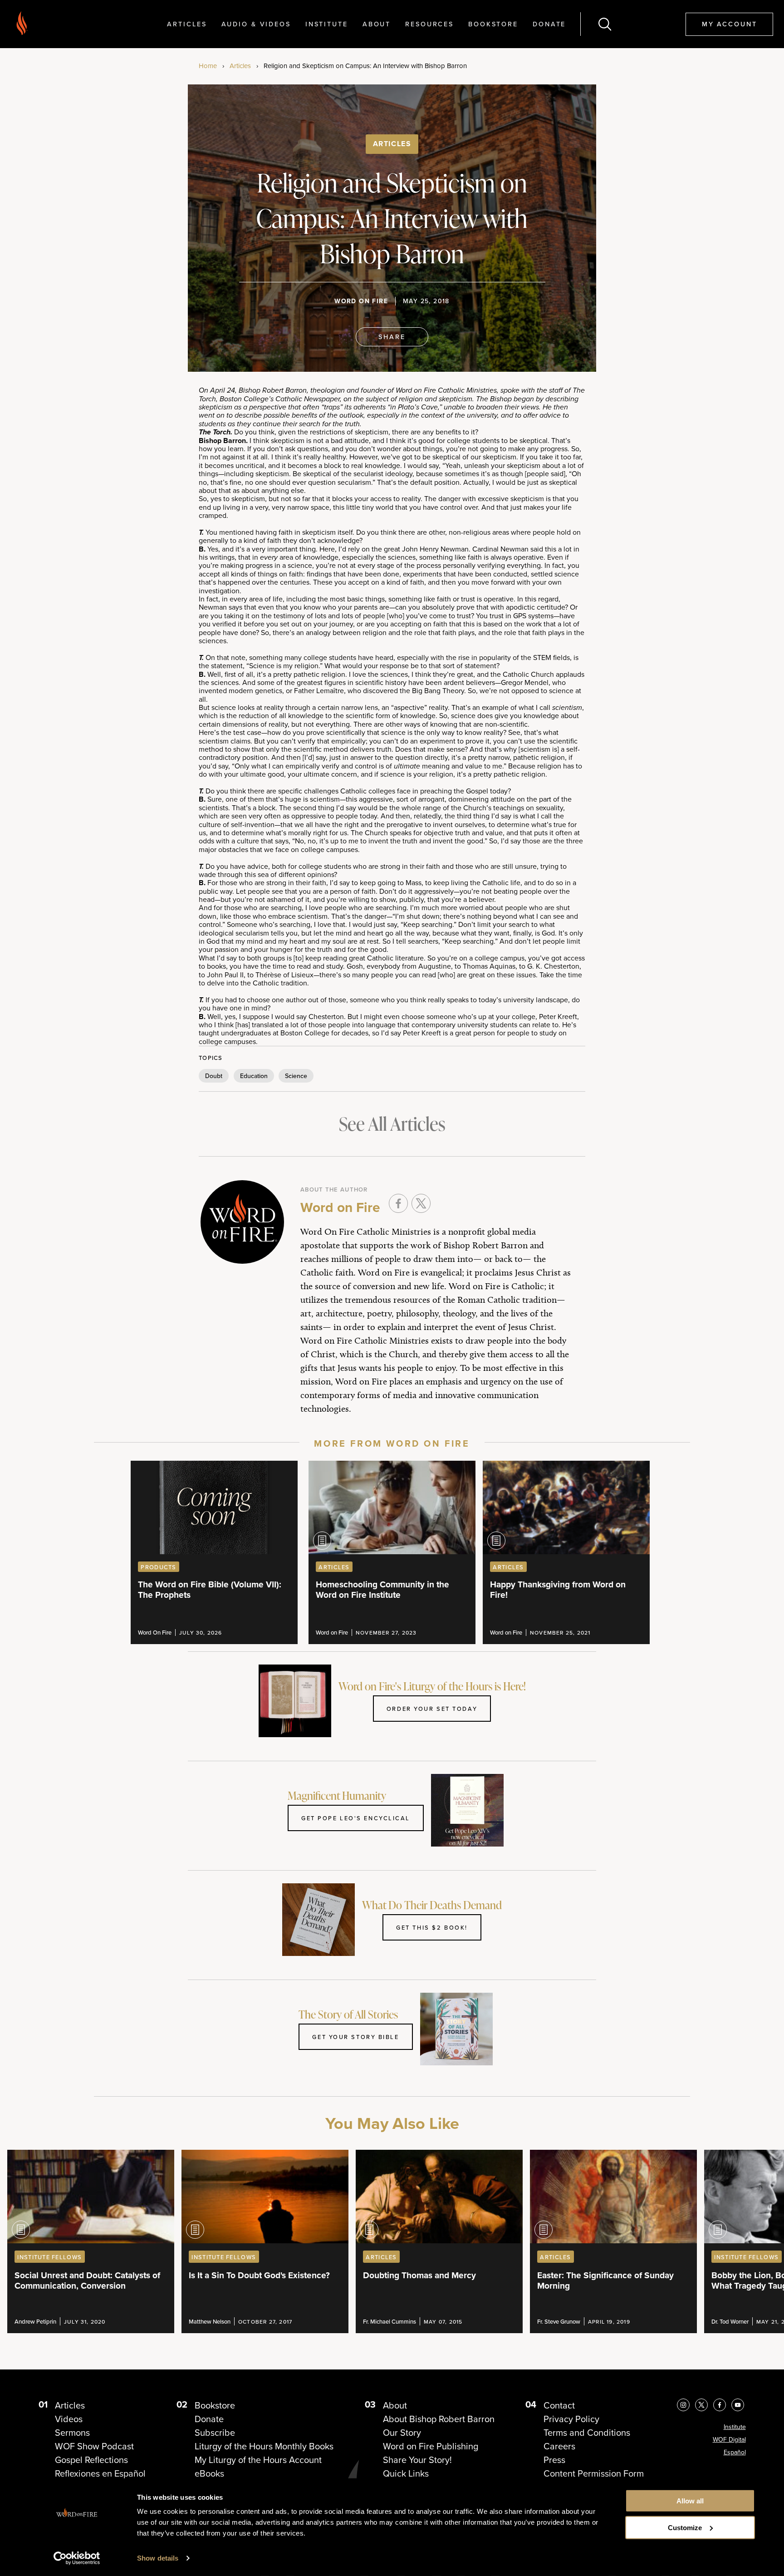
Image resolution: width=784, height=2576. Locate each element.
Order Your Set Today (432, 1709)
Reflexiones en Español (100, 2473)
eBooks (209, 2473)
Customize (685, 2528)
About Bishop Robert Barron (439, 2419)
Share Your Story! (417, 2460)
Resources (429, 24)
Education (254, 1076)
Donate (549, 24)
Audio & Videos (256, 24)
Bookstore (493, 24)
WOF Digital (729, 2440)
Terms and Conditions (587, 2433)
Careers (559, 2446)
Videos (69, 2419)
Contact (559, 2405)
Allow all (690, 2501)
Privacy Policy (571, 2419)
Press (554, 2460)
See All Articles (392, 1124)
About (377, 24)
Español (735, 2452)
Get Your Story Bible (355, 2037)
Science (296, 1076)
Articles (187, 24)
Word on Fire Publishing (431, 2446)
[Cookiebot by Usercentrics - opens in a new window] (77, 2558)
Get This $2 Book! (432, 1927)
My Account (730, 24)
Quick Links (406, 2473)
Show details (158, 2558)
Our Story (402, 2433)
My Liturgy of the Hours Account (258, 2460)
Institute (327, 24)
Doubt (214, 1076)
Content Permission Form (594, 2473)
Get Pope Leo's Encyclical (356, 1818)
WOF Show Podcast (94, 2446)
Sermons (72, 2433)
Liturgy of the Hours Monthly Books (264, 2446)
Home (208, 66)
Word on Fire (361, 301)
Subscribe (215, 2433)
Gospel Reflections (91, 2460)
